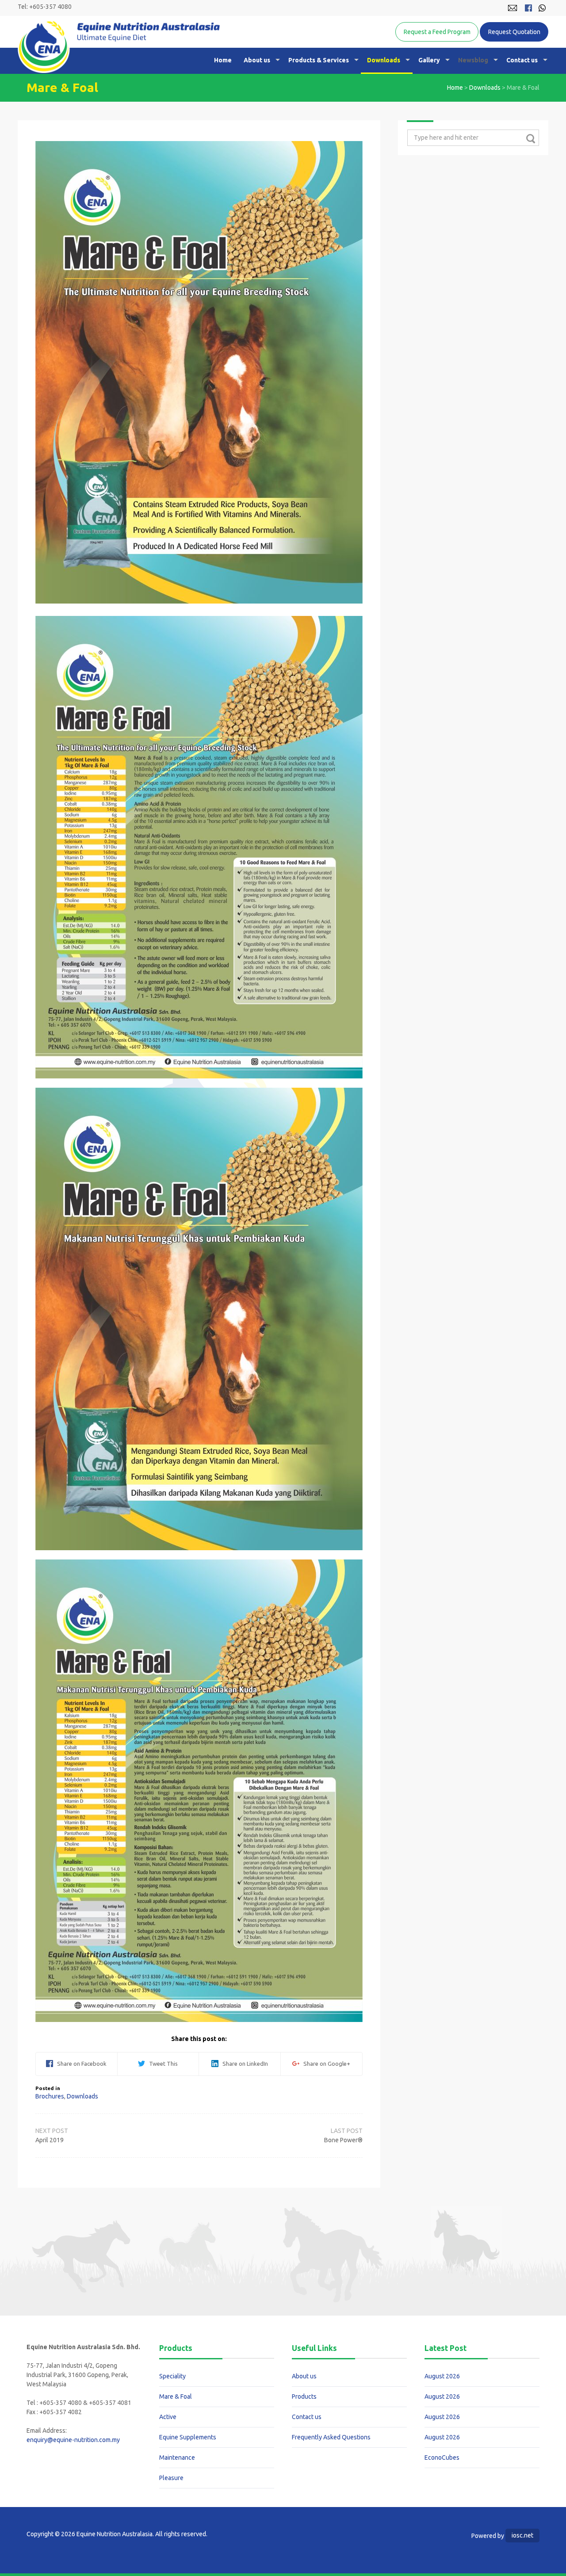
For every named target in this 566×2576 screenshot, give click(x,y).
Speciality (172, 2376)
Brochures (50, 2096)
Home (223, 60)
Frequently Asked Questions (331, 2437)
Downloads (384, 60)
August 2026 (442, 2376)
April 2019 (50, 2140)
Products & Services (319, 60)
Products (304, 2396)
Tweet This (161, 2064)
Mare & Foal (176, 2396)
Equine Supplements (188, 2437)
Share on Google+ (325, 2064)
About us (257, 60)
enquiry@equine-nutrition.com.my (73, 2440)
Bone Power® (343, 2140)
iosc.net (522, 2535)
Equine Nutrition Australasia (119, 47)
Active (168, 2417)
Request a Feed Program (437, 32)
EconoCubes (442, 2458)
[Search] (530, 138)
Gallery (429, 60)
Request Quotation (514, 32)
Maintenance (177, 2458)
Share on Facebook (80, 2064)
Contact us (522, 60)
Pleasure (171, 2478)
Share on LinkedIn (243, 2064)
